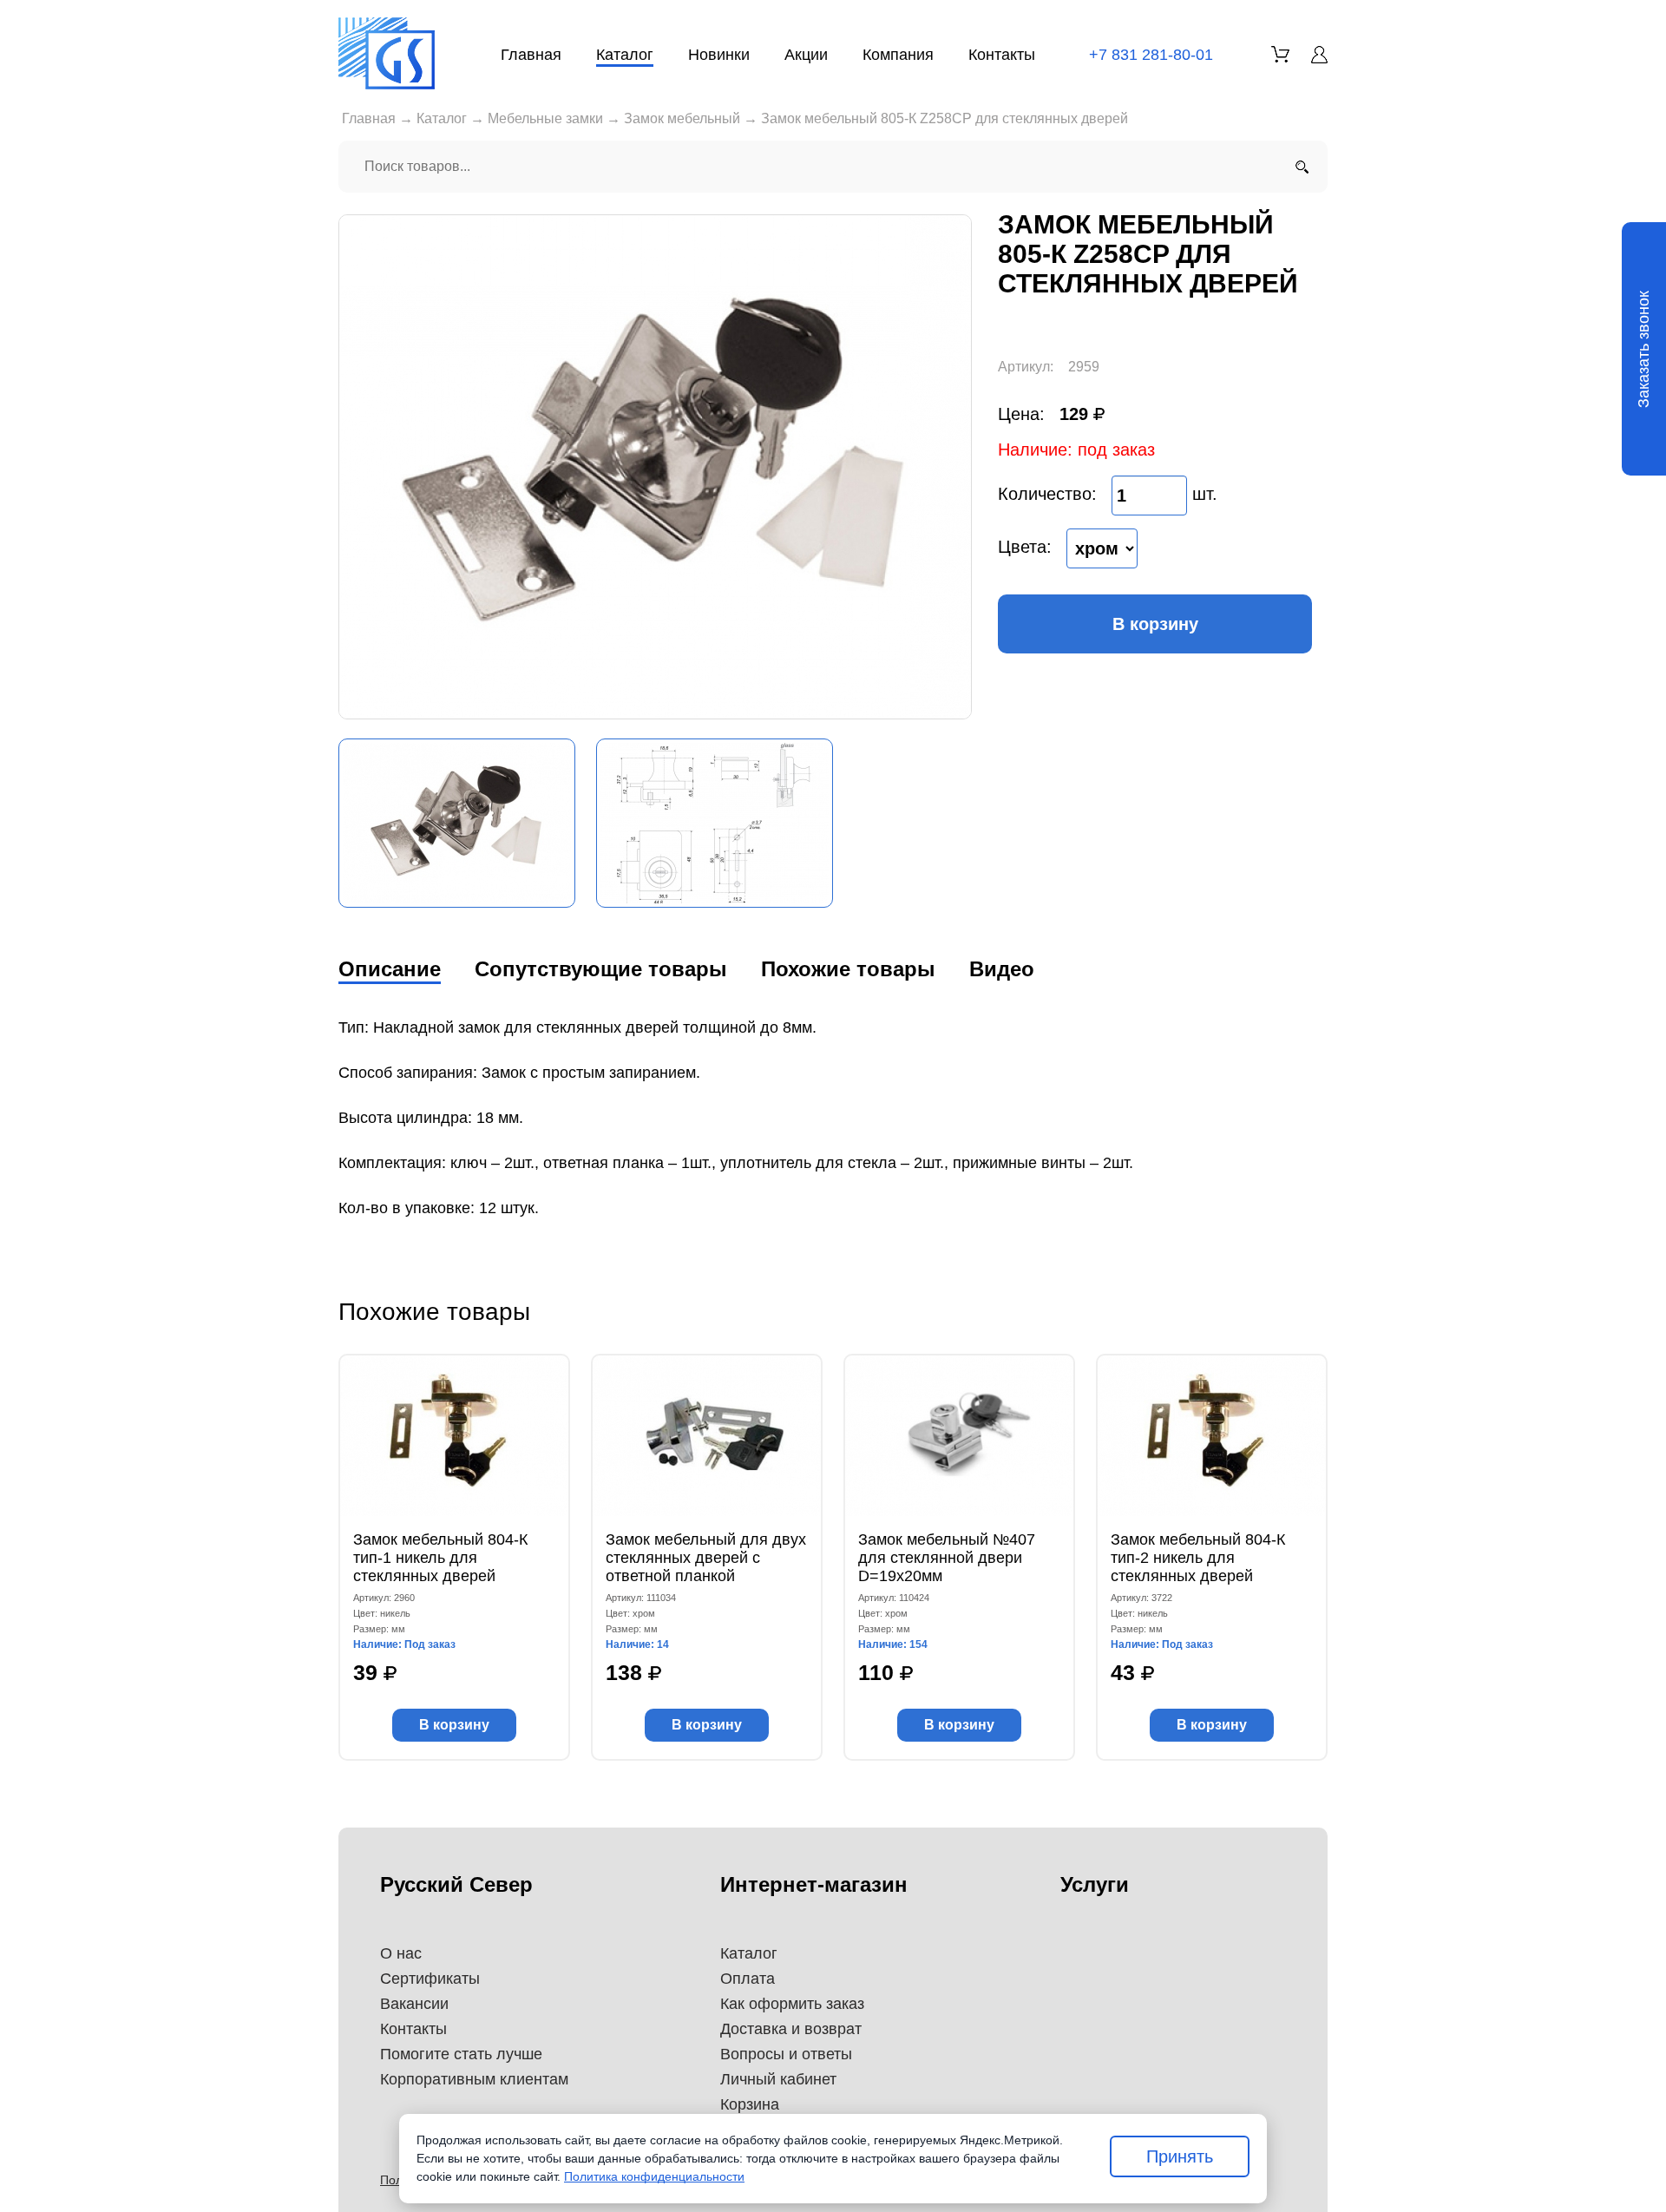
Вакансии (414, 2004)
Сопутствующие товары (601, 969)
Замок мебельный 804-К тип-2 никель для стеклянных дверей (1198, 1558)
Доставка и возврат (791, 2029)
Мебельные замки (545, 118)
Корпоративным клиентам (474, 2079)
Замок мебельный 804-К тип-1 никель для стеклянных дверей (440, 1558)
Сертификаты (430, 1979)
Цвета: (1025, 547)
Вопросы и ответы (786, 2054)
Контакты (1002, 55)
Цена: (1021, 414)
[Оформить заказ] (1280, 54)
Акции (806, 55)
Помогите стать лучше (461, 2054)
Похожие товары (848, 969)
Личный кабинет (778, 2079)
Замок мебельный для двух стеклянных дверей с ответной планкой (706, 1558)
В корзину (1155, 624)
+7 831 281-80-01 (1151, 55)
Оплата (748, 1979)
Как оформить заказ (792, 2004)
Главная (531, 55)
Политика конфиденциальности (654, 2176)
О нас (401, 1953)
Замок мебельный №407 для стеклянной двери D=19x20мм (947, 1558)
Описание (390, 969)
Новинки (719, 55)
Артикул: (1026, 367)
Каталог (625, 55)
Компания (898, 55)
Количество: (1047, 494)
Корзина (750, 2104)
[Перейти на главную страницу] (387, 53)
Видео (1002, 969)
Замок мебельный (682, 118)
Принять (1180, 2156)
